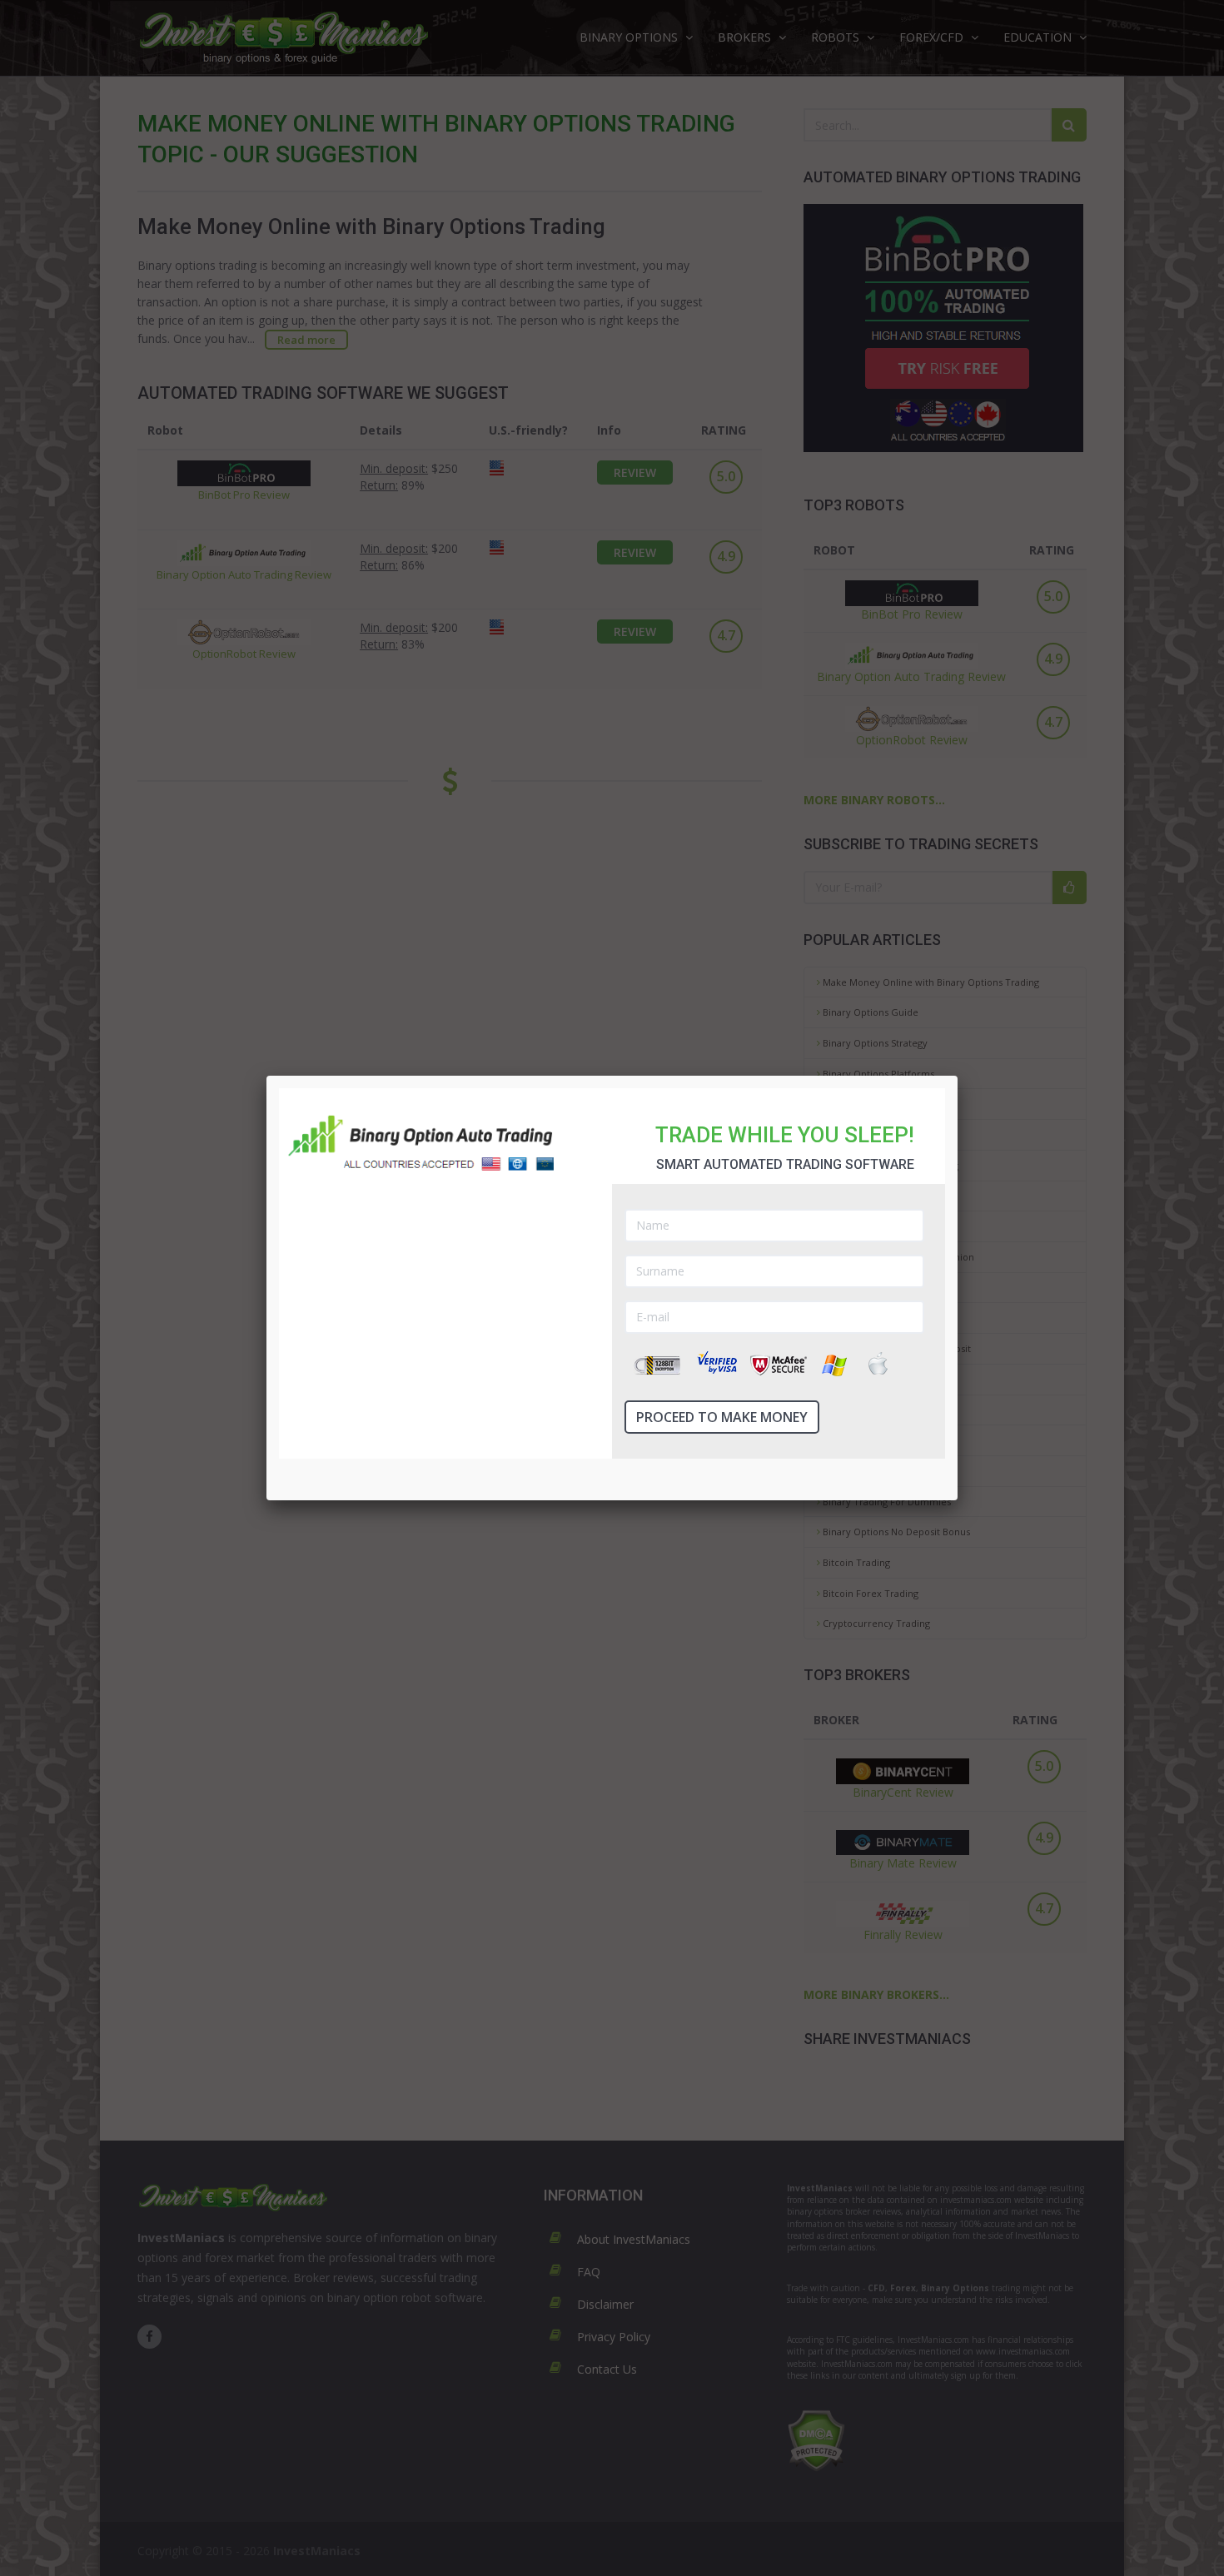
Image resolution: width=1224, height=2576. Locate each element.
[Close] (958, 1076)
